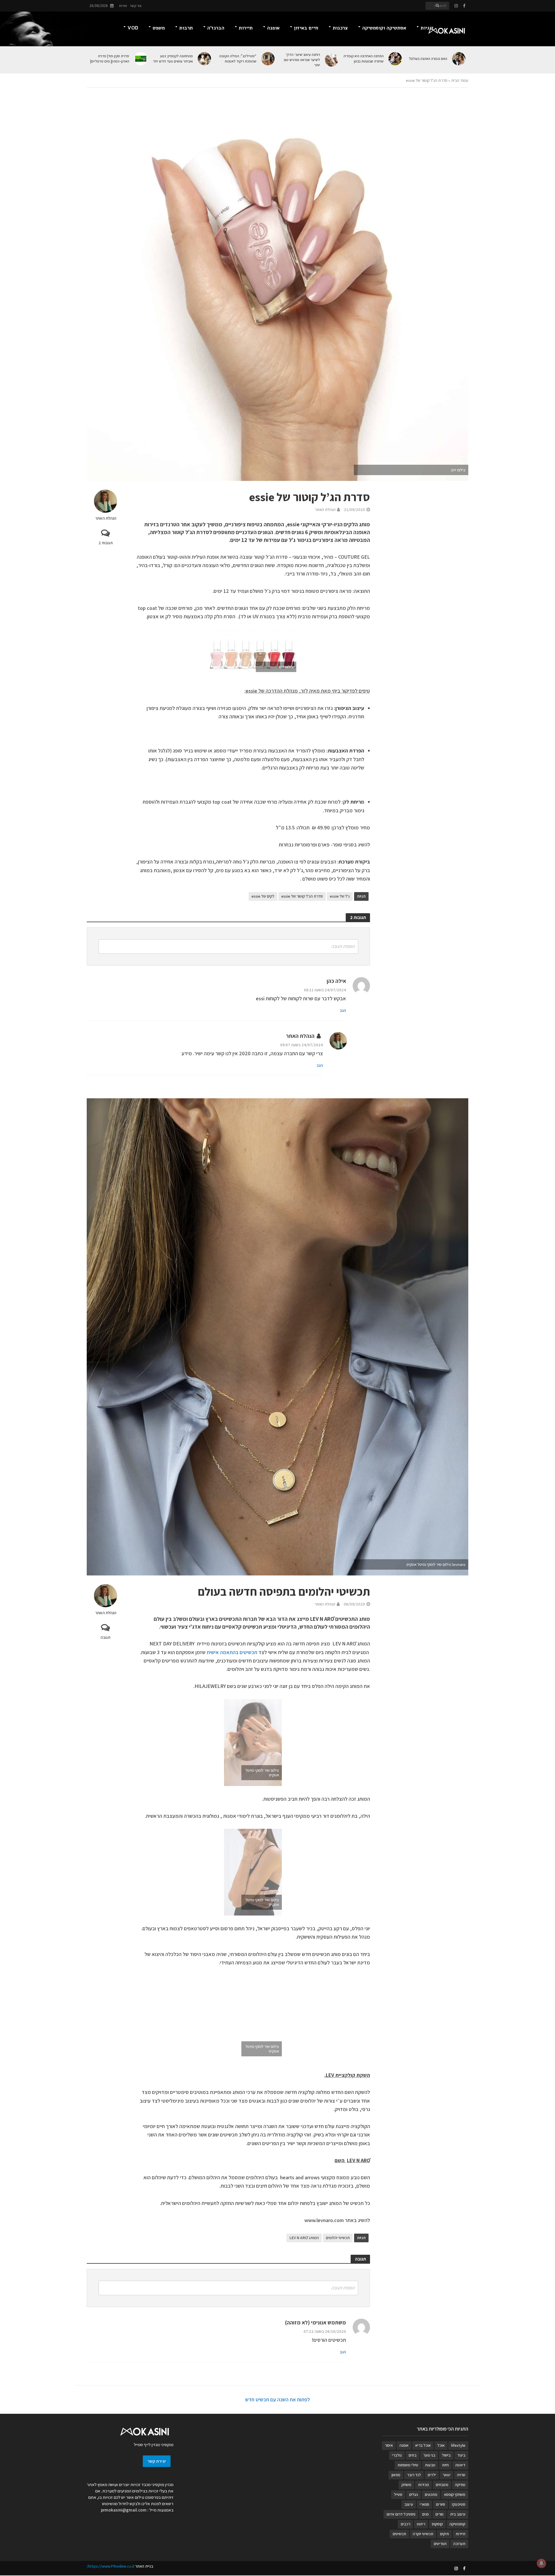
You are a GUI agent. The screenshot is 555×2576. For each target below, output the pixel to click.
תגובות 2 (106, 543)
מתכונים (431, 2494)
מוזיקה (460, 2485)
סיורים (441, 2504)
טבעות (430, 2465)
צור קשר (136, 6)
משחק (406, 2485)
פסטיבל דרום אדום (401, 2514)
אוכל (441, 2445)
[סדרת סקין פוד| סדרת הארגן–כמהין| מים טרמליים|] (141, 59)
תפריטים (440, 2544)
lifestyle (458, 2445)
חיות (445, 2465)
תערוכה (459, 2544)
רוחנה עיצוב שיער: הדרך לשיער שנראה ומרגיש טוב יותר (302, 60)
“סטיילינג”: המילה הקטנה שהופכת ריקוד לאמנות (238, 59)
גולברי (397, 2455)
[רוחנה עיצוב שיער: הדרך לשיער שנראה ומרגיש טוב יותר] (332, 60)
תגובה (106, 1637)
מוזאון (396, 2475)
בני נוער (429, 2455)
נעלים (414, 2494)
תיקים (444, 2534)
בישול (446, 2455)
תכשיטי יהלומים (338, 2238)
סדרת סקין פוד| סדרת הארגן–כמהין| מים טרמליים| (110, 59)
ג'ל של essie (340, 896)
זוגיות (427, 28)
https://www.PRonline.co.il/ (110, 2566)
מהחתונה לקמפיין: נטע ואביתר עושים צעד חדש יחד (173, 59)
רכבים (405, 2524)
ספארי (424, 2504)
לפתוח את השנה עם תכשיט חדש (277, 2399)
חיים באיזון (306, 28)
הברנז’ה (216, 28)
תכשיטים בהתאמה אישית (232, 1652)
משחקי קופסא (455, 2494)
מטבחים (442, 2485)
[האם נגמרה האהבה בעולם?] (459, 59)
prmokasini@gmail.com (124, 2510)
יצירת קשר (157, 2461)
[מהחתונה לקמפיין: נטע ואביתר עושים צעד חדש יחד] (205, 59)
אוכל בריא (423, 2445)
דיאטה (460, 2465)
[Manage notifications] (541, 2563)
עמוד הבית (460, 80)
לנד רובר (414, 2475)
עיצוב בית (458, 2514)
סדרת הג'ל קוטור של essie (302, 896)
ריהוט (421, 2524)
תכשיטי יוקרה (423, 2534)
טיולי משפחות (408, 2465)
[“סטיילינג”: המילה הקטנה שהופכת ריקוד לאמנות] (268, 59)
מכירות (423, 2485)
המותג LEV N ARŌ (304, 2238)
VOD (133, 28)
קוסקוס (437, 2524)
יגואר (446, 2475)
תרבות (186, 28)
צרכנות (340, 28)
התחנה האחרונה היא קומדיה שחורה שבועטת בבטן (363, 59)
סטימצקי (459, 2504)
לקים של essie (263, 896)
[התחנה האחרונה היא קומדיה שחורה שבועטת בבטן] (396, 59)
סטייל (398, 2494)
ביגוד (461, 2455)
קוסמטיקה (457, 2524)
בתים (412, 2455)
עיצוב (409, 2504)
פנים (425, 2514)
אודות (123, 6)
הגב (343, 1010)
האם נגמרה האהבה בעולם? (428, 59)
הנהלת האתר (106, 518)
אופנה (273, 28)
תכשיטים (399, 2534)
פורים (439, 2514)
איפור (389, 2445)
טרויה (461, 2475)
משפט (159, 28)
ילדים (432, 2475)
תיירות (246, 28)
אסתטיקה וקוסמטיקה (384, 28)
